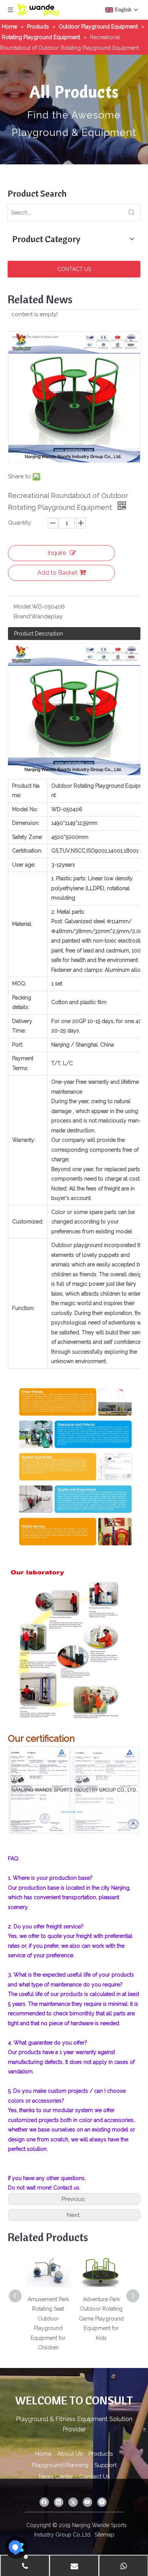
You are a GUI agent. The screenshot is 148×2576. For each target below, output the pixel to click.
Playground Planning (60, 2465)
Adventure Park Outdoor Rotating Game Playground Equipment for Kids (101, 2319)
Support (105, 2465)
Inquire (57, 553)
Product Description (39, 634)
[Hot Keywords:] (132, 213)
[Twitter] (73, 2502)
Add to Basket (57, 573)
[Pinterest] (102, 2502)
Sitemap (104, 2535)
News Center (56, 2477)
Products (101, 2454)
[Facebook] (44, 2502)
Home (43, 2454)
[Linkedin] (59, 2502)
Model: (23, 607)
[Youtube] (87, 2502)
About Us (70, 2454)
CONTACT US (74, 269)
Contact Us (94, 2477)
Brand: (22, 616)
